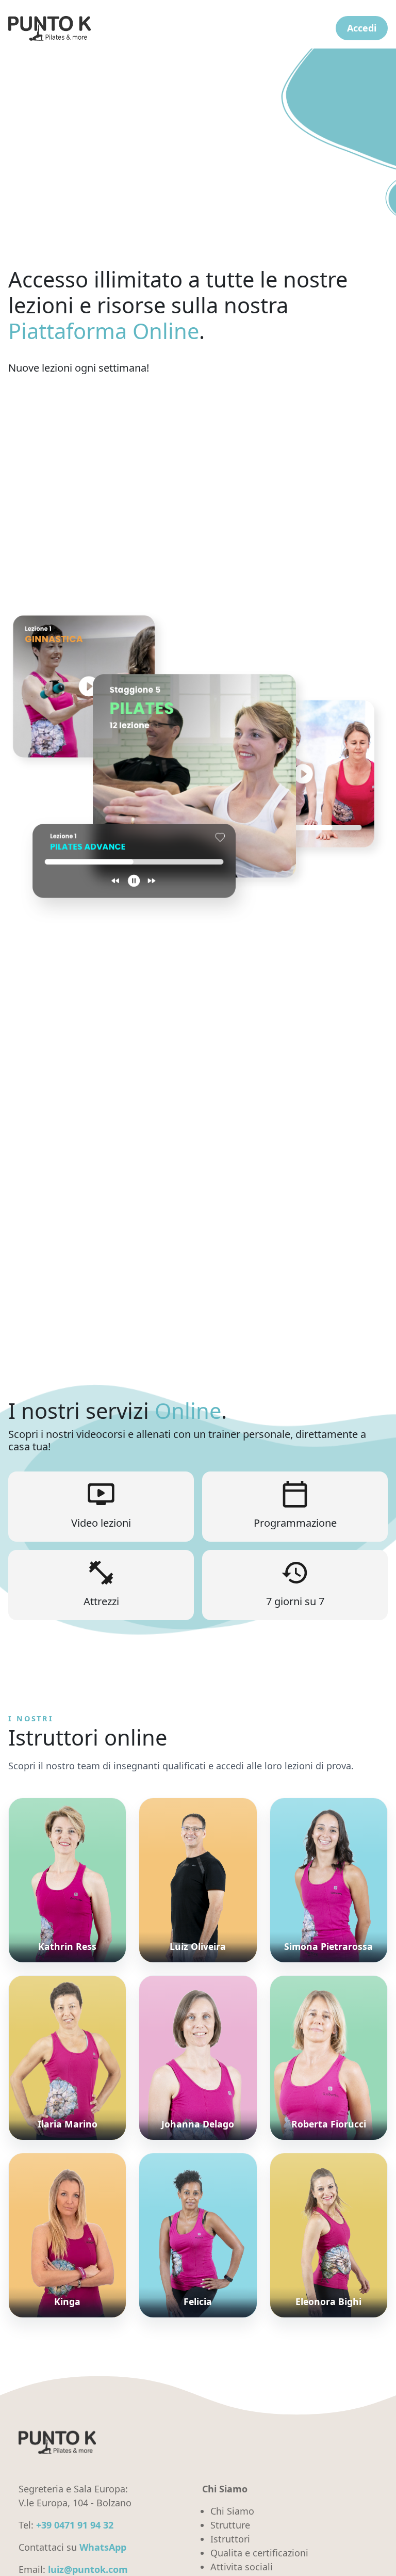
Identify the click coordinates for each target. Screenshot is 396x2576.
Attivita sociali (242, 2567)
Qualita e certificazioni (259, 2553)
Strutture (230, 2525)
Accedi (362, 28)
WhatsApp (103, 2547)
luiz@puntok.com (88, 2569)
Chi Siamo (232, 2511)
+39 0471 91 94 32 (75, 2525)
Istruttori (230, 2539)
